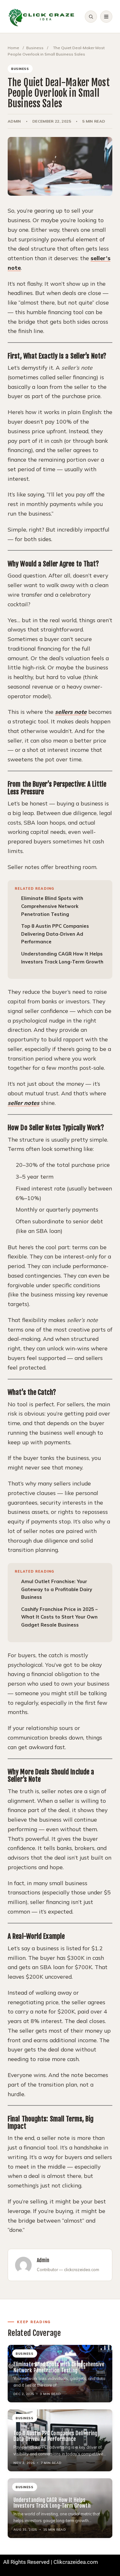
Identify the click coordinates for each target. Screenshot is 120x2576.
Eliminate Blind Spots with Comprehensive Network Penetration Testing (52, 906)
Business (35, 48)
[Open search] (91, 17)
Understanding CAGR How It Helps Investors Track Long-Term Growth (52, 2503)
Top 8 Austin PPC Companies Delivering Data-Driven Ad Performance (55, 934)
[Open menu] (106, 17)
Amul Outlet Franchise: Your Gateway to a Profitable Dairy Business (57, 1589)
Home (13, 48)
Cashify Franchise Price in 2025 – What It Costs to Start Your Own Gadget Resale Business (59, 1617)
